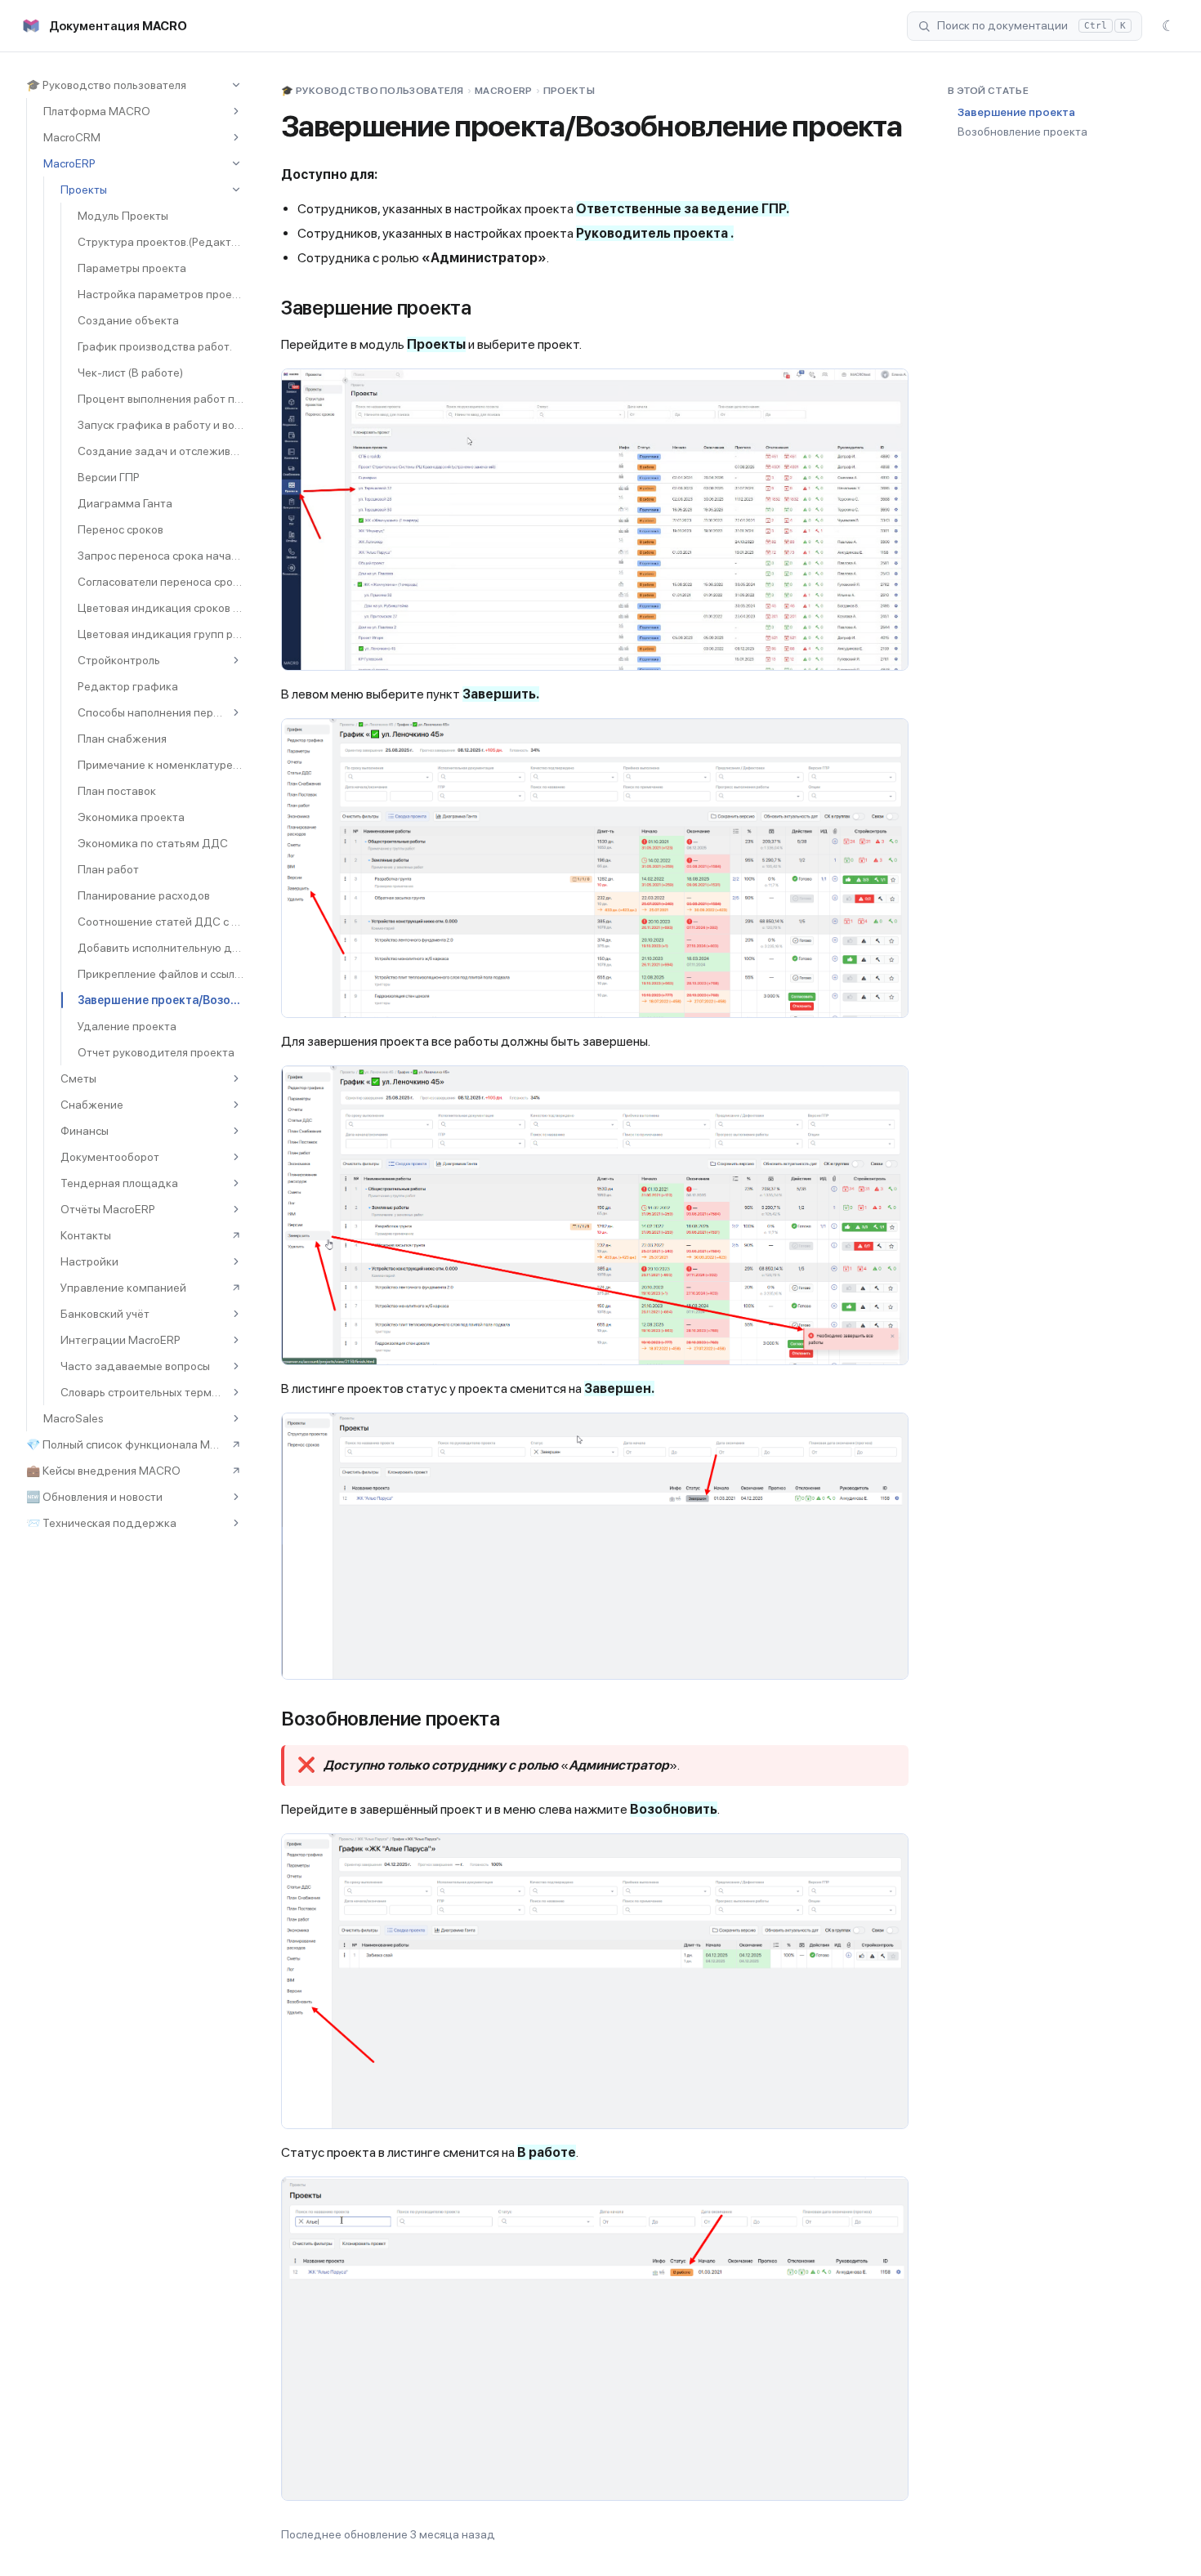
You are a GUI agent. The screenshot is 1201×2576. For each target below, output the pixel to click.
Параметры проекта (132, 268)
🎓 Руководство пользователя (106, 85)
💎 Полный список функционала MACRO (126, 1444)
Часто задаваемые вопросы (135, 1366)
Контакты (86, 1235)
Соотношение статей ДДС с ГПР (161, 922)
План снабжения (122, 739)
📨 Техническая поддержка (101, 1523)
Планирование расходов (144, 895)
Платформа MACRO (97, 111)
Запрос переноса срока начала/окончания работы (161, 556)
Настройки (89, 1261)
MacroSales (74, 1418)
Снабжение (92, 1105)
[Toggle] (236, 85)
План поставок (117, 791)
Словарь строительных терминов (143, 1392)
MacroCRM (72, 137)
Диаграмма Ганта (125, 503)
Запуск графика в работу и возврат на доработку (161, 425)
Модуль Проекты (123, 216)
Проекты (84, 190)
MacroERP (69, 163)
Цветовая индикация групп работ (161, 634)
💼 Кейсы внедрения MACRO (103, 1471)
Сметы (78, 1078)
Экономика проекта (131, 817)
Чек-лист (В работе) (130, 373)
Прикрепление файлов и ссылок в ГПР (161, 974)
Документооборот (110, 1157)
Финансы (85, 1131)
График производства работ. (155, 346)
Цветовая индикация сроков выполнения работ (161, 608)
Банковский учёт (105, 1314)
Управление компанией (123, 1288)
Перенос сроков (121, 529)
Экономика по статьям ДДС (153, 843)
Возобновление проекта (1022, 132)
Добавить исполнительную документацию (161, 948)
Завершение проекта (1016, 112)
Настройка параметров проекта (161, 294)
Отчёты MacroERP (108, 1209)
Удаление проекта (127, 1026)
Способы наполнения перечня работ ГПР (152, 712)
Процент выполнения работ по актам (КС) (161, 399)
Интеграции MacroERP (121, 1340)
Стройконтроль (119, 660)
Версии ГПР (109, 477)
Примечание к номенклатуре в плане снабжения (161, 765)
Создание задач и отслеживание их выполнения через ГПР (161, 451)
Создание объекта (128, 320)
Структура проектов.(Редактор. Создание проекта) (161, 242)
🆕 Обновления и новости (94, 1497)
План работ (108, 869)
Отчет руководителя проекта (156, 1052)
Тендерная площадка (119, 1183)
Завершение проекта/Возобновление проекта (161, 1000)
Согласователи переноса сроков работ (161, 582)
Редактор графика (128, 686)
